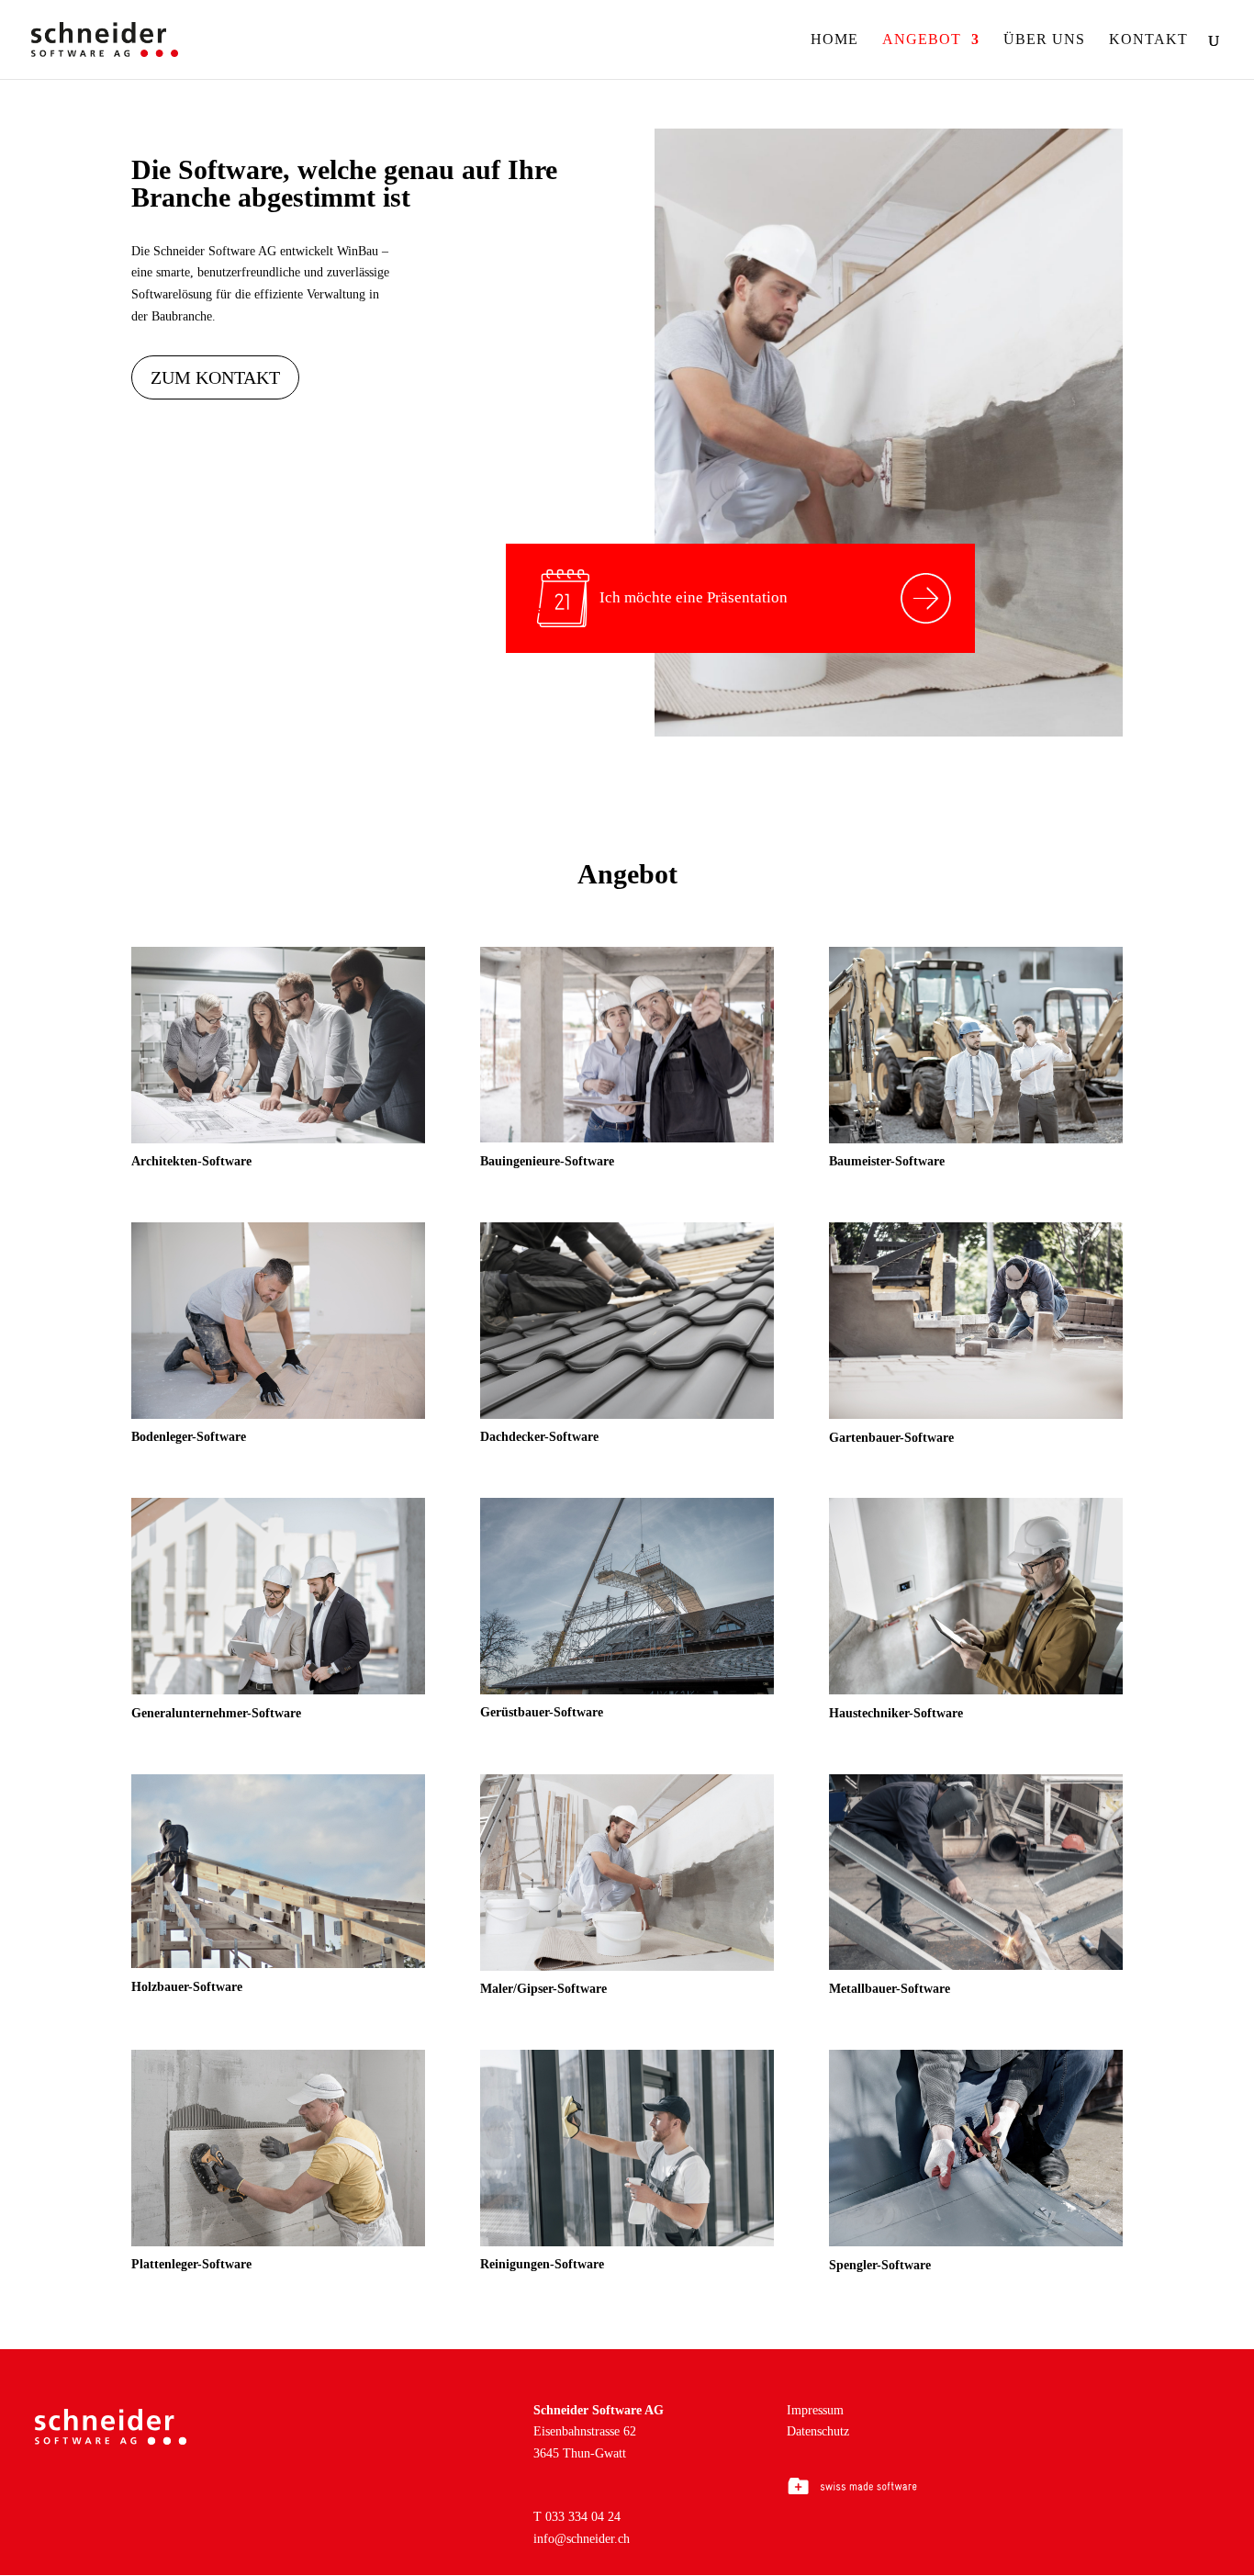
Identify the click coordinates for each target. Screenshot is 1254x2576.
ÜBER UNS (1044, 40)
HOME (834, 40)
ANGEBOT (922, 40)
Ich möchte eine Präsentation (694, 597)
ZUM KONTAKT (215, 377)
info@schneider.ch (582, 2539)
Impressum (815, 2410)
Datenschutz (818, 2431)
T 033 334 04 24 (577, 2517)
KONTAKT (1148, 40)
